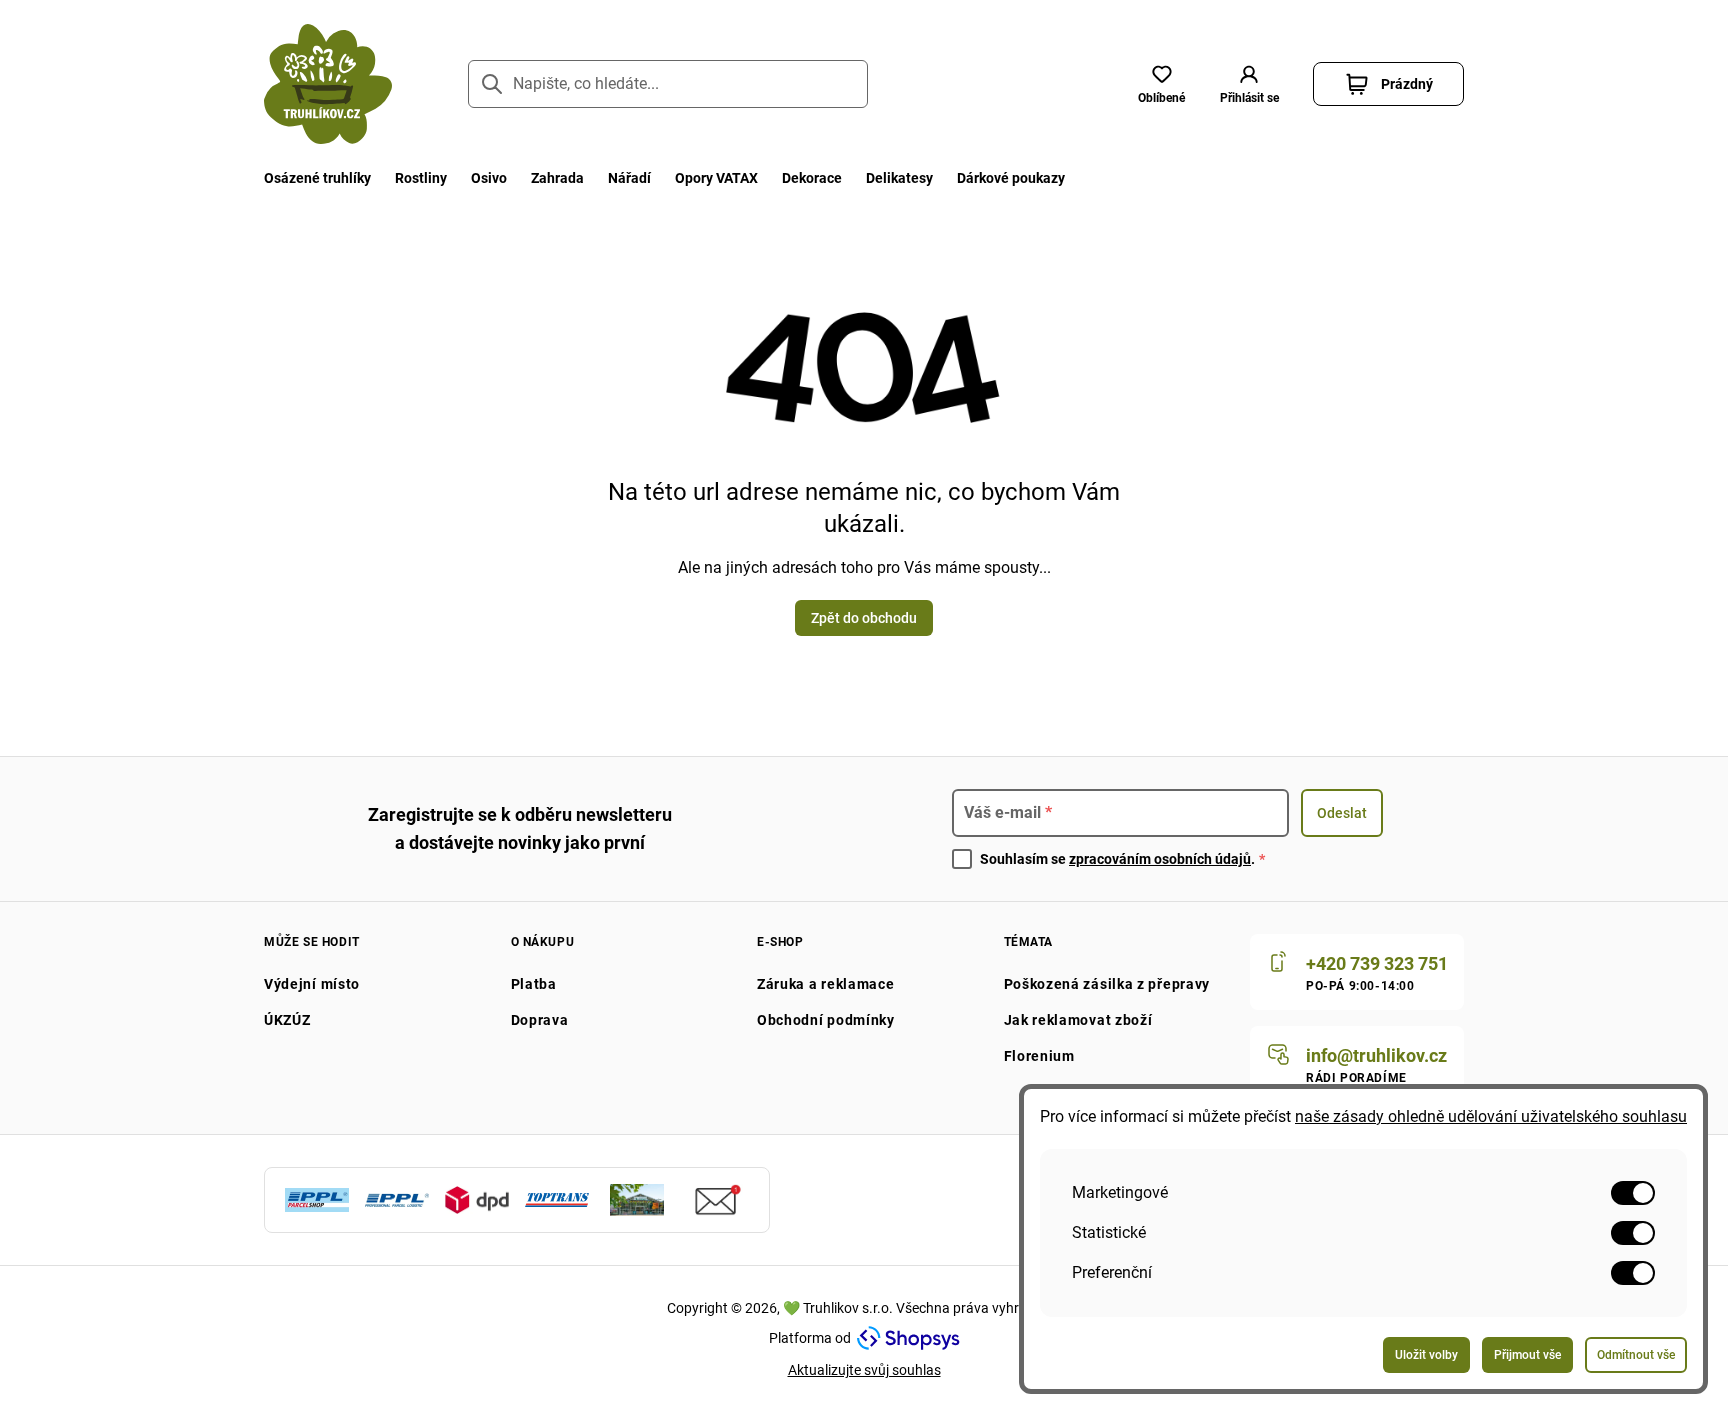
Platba (534, 984)
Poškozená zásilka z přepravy (1107, 984)
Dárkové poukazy (1011, 178)
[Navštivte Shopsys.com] (908, 1338)
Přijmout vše (1527, 1355)
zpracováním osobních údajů (1160, 859)
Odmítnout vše (1636, 1355)
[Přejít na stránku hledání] (492, 84)
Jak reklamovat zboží (1078, 1020)
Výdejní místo (312, 984)
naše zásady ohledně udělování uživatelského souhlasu (1491, 1116)
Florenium (1039, 1056)
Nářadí (629, 178)
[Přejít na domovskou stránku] (328, 84)
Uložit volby (1426, 1355)
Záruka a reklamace (826, 984)
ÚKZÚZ (287, 1020)
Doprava (540, 1020)
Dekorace (812, 178)
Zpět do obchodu (864, 618)
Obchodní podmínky (826, 1020)
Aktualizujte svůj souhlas (864, 1370)
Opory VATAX (716, 178)
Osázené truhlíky (317, 178)
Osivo (489, 178)
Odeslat (1342, 813)
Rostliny (421, 178)
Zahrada (557, 178)
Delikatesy (899, 178)
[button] (1249, 84)
